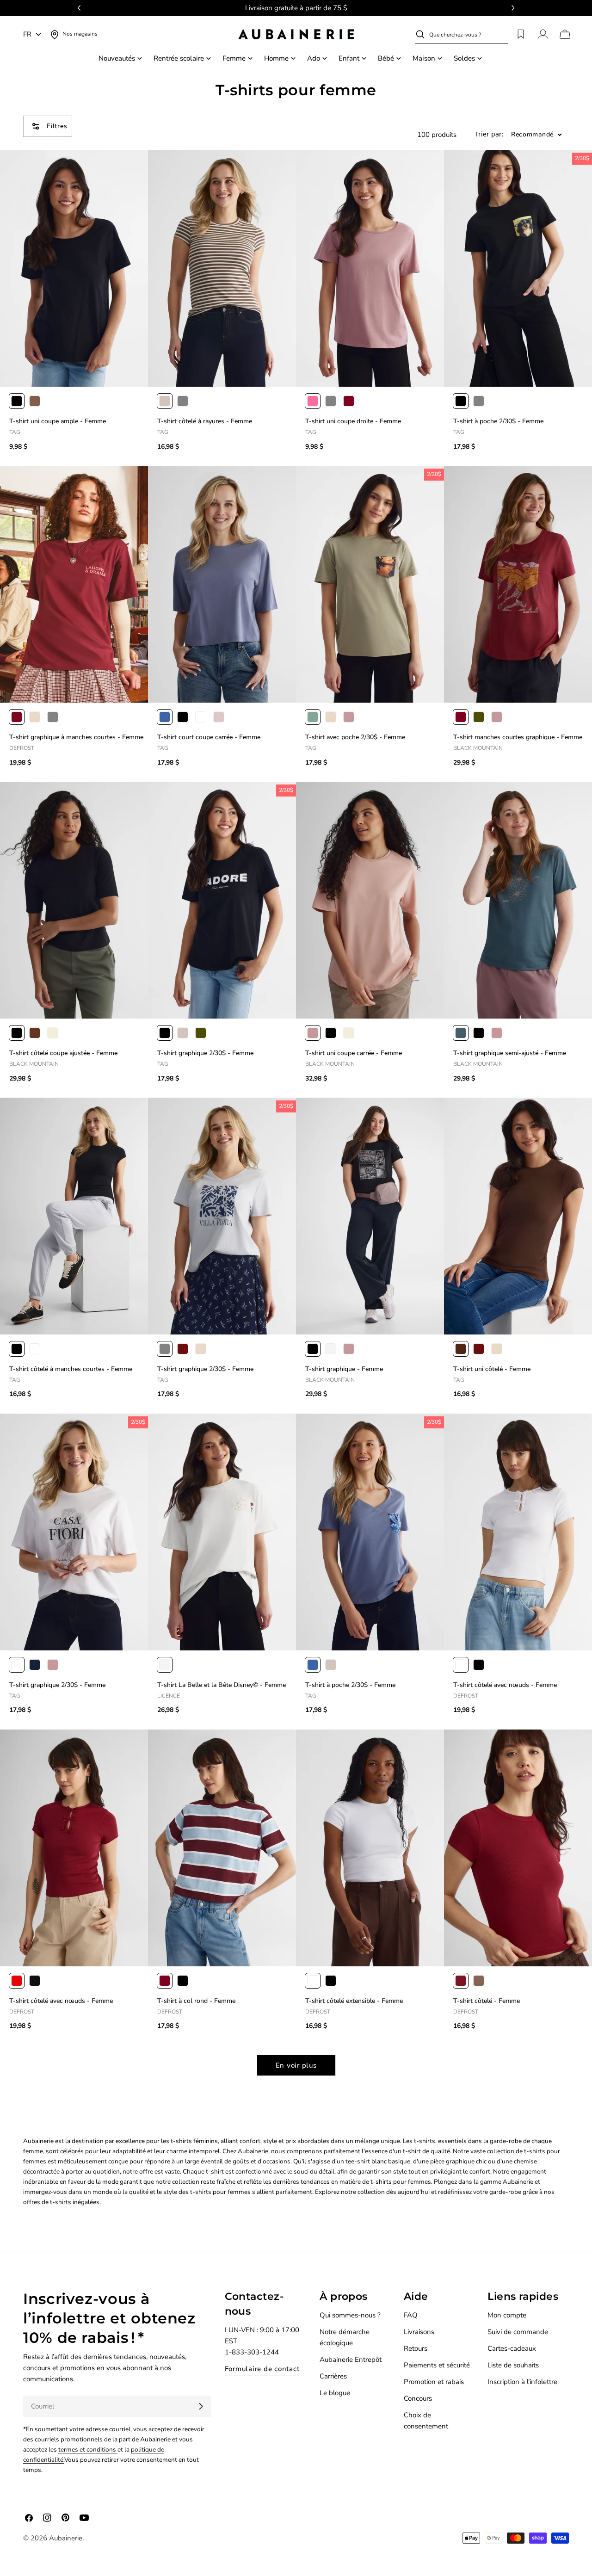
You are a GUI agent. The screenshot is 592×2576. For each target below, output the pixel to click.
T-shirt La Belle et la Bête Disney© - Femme (222, 1685)
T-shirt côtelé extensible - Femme (354, 2001)
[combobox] (469, 34)
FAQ (411, 2315)
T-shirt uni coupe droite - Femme (353, 421)
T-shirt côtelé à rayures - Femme (205, 421)
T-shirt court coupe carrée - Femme (209, 737)
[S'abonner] (201, 2406)
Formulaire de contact (262, 2369)
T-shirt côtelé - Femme (487, 2001)
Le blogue (335, 2393)
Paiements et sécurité (437, 2365)
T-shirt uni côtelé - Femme (492, 1369)
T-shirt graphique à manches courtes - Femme (76, 737)
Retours (416, 2348)
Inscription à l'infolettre (522, 2382)
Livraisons (419, 2332)
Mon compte (507, 2315)
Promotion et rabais (434, 2382)
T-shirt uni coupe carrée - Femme (354, 1053)
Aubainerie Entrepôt (351, 2360)
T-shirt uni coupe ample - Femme (58, 421)
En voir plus (296, 2065)
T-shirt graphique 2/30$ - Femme (205, 1053)
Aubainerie (66, 2538)
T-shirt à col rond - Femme (196, 2001)
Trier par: (489, 135)
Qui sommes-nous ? (350, 2315)
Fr (27, 34)
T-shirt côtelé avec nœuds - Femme (505, 1685)
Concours (418, 2398)
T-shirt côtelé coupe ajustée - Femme (63, 1053)
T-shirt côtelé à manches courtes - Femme (71, 1369)
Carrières (333, 2376)
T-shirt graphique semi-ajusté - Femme (510, 1053)
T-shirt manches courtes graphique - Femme (518, 737)
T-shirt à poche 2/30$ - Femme (498, 421)
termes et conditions (88, 2449)
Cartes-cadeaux (512, 2348)
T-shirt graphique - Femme (344, 1369)
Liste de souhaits (513, 2365)
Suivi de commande (518, 2332)
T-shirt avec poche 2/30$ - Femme (355, 737)
